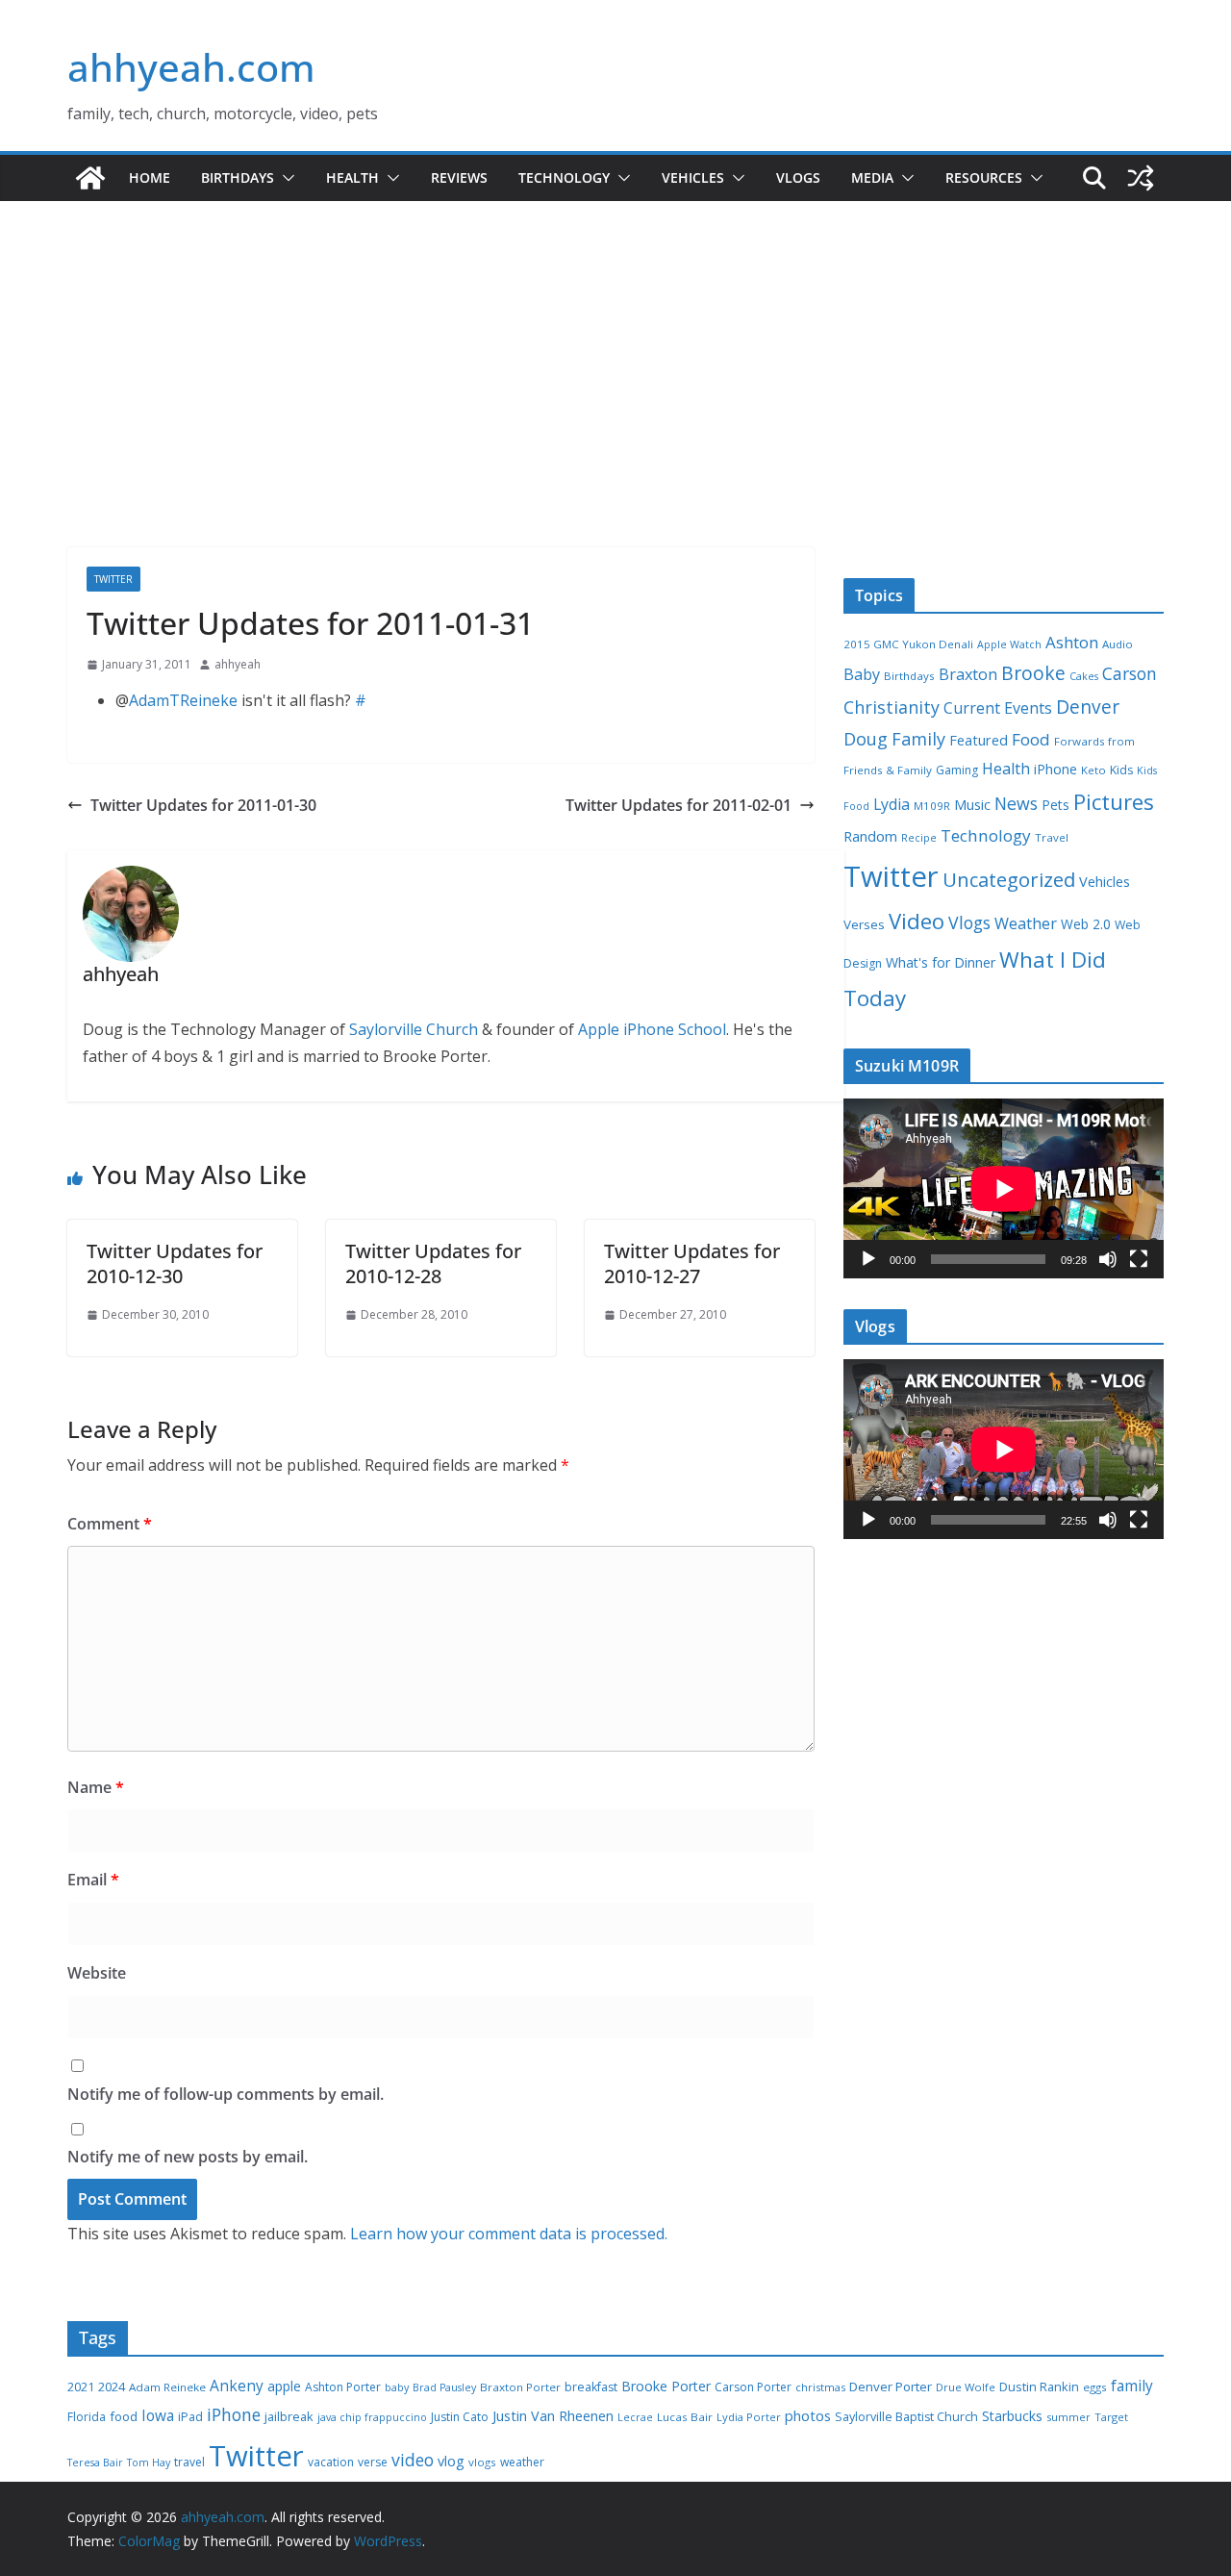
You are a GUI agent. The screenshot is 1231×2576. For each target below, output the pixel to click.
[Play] (868, 1259)
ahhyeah (238, 664)
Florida (87, 2417)
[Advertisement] (615, 403)
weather (522, 2462)
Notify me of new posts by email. (188, 2157)
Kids (1121, 770)
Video (917, 921)
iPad (190, 2417)
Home (150, 177)
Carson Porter (753, 2387)
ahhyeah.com (191, 67)
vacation (331, 2462)
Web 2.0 (1086, 924)
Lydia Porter (749, 2417)
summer (1068, 2417)
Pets (1055, 805)
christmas (820, 2387)
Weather (1026, 923)
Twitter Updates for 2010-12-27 (692, 1263)
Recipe (919, 838)
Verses (864, 924)
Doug (866, 739)
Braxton (968, 674)
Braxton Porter (520, 2387)
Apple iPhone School (652, 1029)
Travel (1052, 837)
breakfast (591, 2387)
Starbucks (1012, 2416)
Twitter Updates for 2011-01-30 (203, 805)
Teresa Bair (95, 2462)
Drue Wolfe (966, 2387)
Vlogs (798, 177)
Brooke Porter (666, 2386)
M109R (932, 806)
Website (97, 1973)
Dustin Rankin (1039, 2387)
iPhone (1055, 769)
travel (189, 2462)
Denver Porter (891, 2387)
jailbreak (289, 2416)
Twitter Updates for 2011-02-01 (678, 805)
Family (918, 739)
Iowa (158, 2416)
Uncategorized (1009, 879)
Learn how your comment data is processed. (509, 2234)
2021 (81, 2387)
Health (352, 177)
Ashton (1072, 642)
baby (397, 2387)
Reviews (459, 177)
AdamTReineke (183, 700)
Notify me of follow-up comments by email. (226, 2094)
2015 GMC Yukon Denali (908, 644)
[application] (1004, 1188)
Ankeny (237, 2386)
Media (872, 177)
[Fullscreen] (1139, 1259)
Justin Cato (460, 2417)
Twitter (113, 579)
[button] (285, 178)
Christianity (892, 707)
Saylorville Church (414, 1029)
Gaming (957, 770)
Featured (979, 740)
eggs (1095, 2387)
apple (284, 2386)
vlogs (482, 2462)
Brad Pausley (444, 2387)
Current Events (998, 708)
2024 (112, 2387)
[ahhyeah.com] (90, 178)
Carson (1130, 673)
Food (1031, 739)
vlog (451, 2461)
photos (808, 2415)
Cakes (1084, 676)
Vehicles (693, 177)
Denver (1088, 707)
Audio (1118, 644)
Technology (564, 177)
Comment (110, 1524)
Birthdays (238, 177)
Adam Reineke (167, 2387)
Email (93, 1880)
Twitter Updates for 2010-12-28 (433, 1263)
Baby (862, 674)
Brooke (1033, 673)
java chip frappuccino (372, 2417)
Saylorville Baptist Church (906, 2417)
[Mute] (1108, 1259)
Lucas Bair (685, 2417)
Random (870, 836)
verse (373, 2462)
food (124, 2416)
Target (1111, 2417)
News (1016, 803)
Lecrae (635, 2417)
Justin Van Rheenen (553, 2416)
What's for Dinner (941, 962)
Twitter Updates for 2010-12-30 (175, 1263)
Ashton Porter (343, 2387)
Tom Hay (149, 2462)
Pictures (1114, 802)
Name (96, 1787)
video (413, 2460)
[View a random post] (1141, 178)
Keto (1093, 770)
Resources (984, 177)
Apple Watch (1009, 644)
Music (972, 804)
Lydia (892, 804)
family (1132, 2386)
